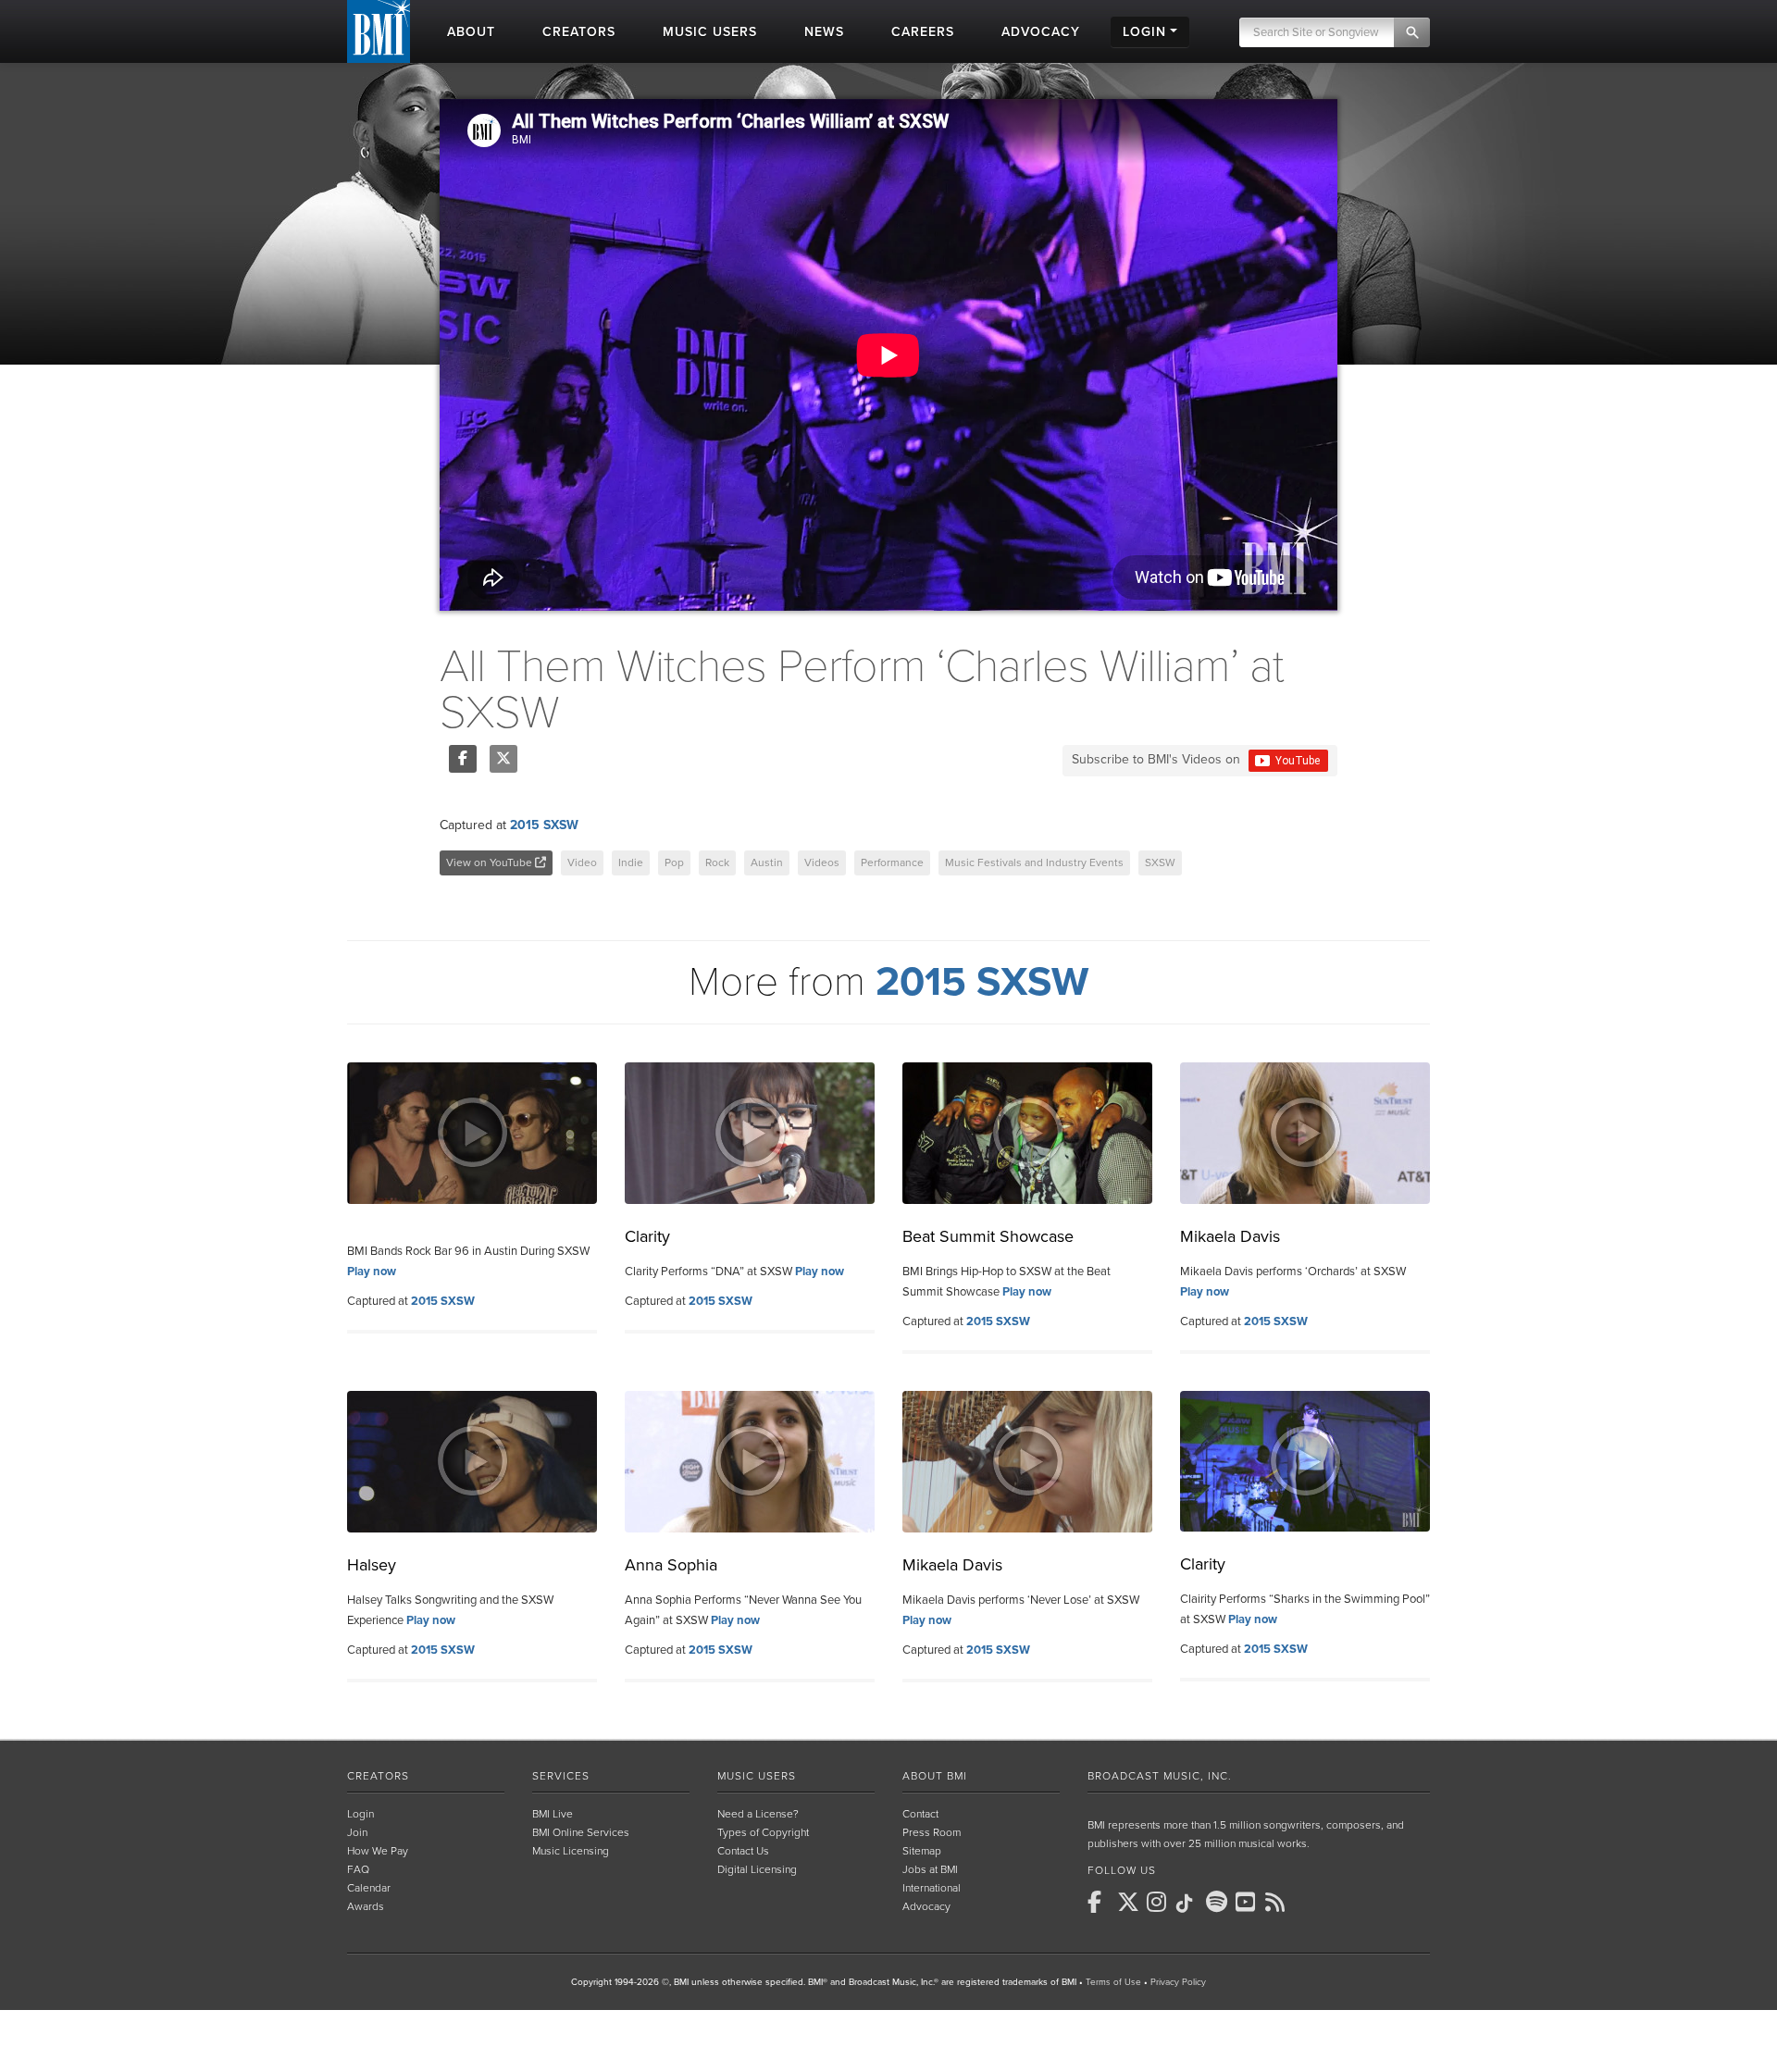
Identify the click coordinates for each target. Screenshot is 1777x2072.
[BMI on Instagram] (1160, 1902)
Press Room (932, 1832)
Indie (631, 862)
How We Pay (378, 1851)
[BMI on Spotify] (1219, 1902)
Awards (366, 1906)
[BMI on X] (1130, 1902)
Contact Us (743, 1851)
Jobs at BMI (930, 1869)
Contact (920, 1814)
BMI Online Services (581, 1832)
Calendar (369, 1888)
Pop (674, 862)
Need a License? (758, 1814)
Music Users (757, 1776)
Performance (892, 862)
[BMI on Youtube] (1249, 1902)
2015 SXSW (544, 825)
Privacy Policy (1178, 1982)
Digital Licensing (757, 1869)
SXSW (1160, 862)
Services (561, 1776)
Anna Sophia (671, 1565)
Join (357, 1832)
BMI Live (553, 1814)
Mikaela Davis (1230, 1236)
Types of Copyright (763, 1832)
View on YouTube (491, 862)
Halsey (372, 1565)
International (932, 1888)
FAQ (358, 1869)
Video (582, 862)
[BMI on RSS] (1278, 1902)
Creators (378, 1776)
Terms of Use (1113, 1982)
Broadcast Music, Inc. (1160, 1776)
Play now (372, 1272)
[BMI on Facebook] (1100, 1902)
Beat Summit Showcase (988, 1236)
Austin (767, 862)
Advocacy (926, 1906)
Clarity (647, 1236)
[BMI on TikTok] (1189, 1904)
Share (463, 759)
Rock (717, 862)
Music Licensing (571, 1851)
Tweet (503, 759)
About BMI (935, 1776)
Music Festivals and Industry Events (1034, 862)
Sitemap (922, 1851)
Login (360, 1814)
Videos (822, 862)
